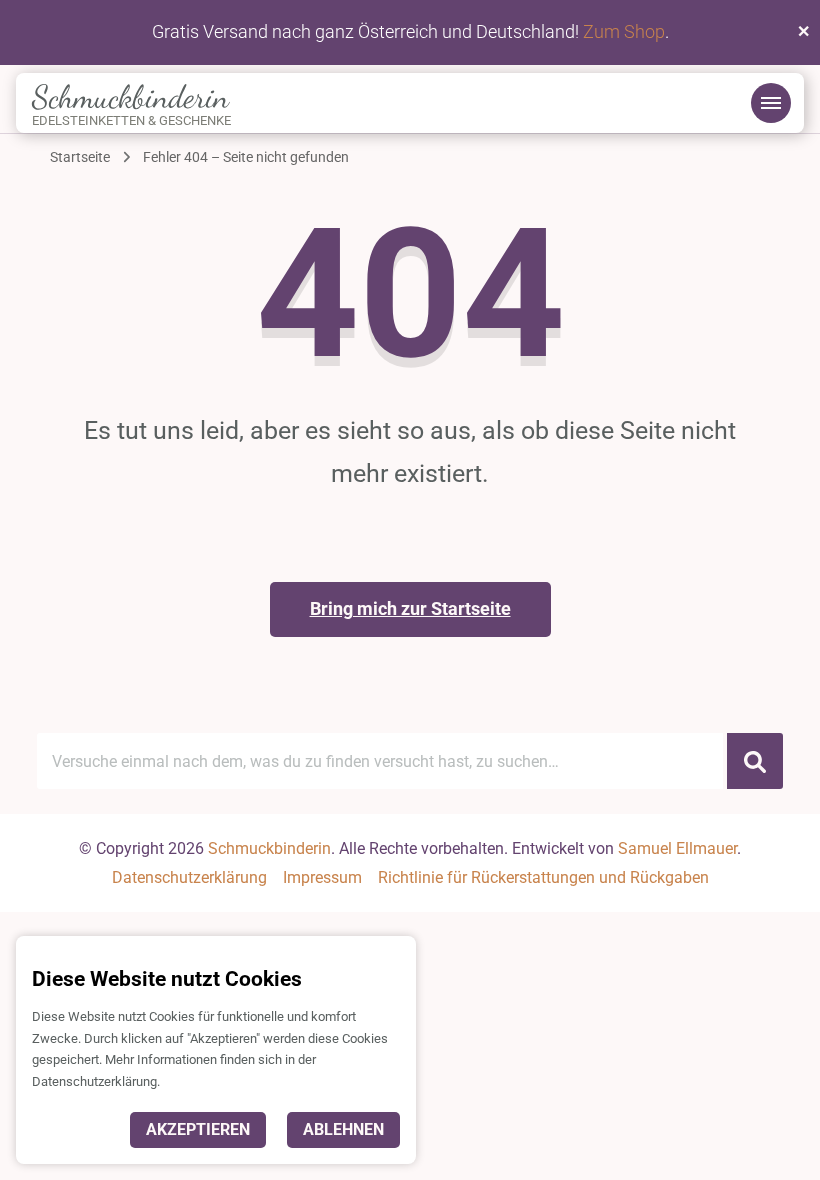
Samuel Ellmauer (677, 848)
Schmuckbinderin (130, 97)
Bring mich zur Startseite (410, 608)
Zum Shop (624, 31)
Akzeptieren (198, 1129)
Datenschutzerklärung (189, 877)
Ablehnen (343, 1129)
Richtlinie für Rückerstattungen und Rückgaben (543, 877)
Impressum (322, 877)
